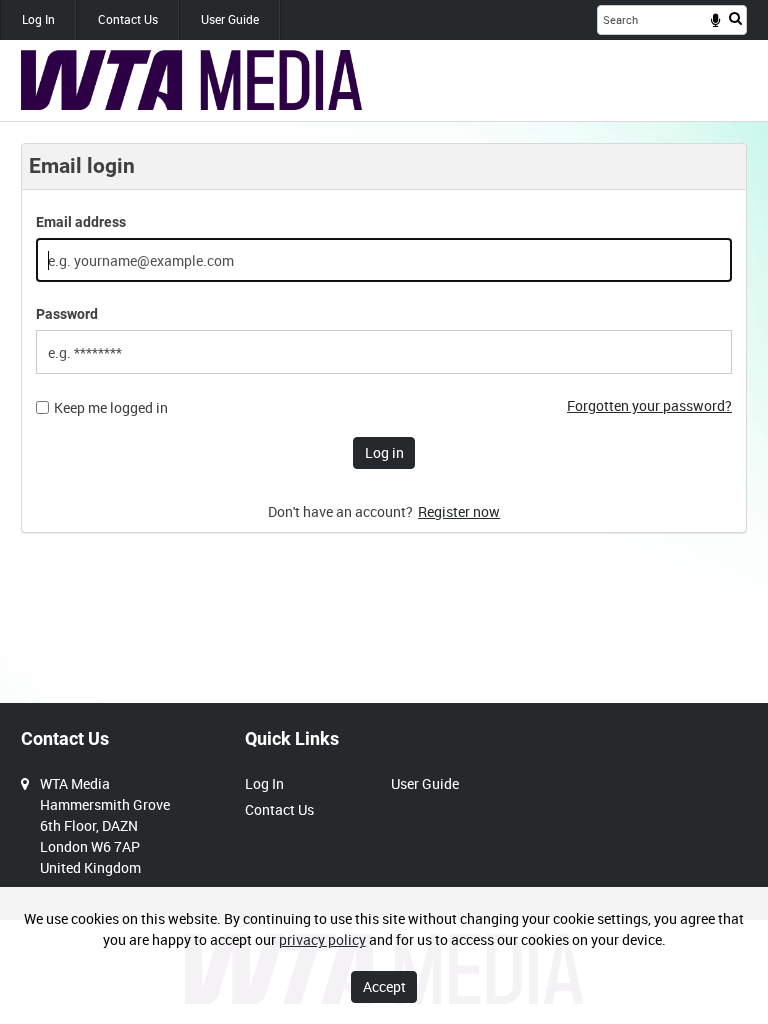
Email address (81, 222)
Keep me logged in (111, 408)
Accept (384, 986)
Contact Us (128, 19)
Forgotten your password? (649, 405)
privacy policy (322, 939)
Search (735, 18)
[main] (384, 348)
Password (67, 314)
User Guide (230, 19)
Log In (38, 19)
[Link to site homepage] (191, 80)
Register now (459, 511)
